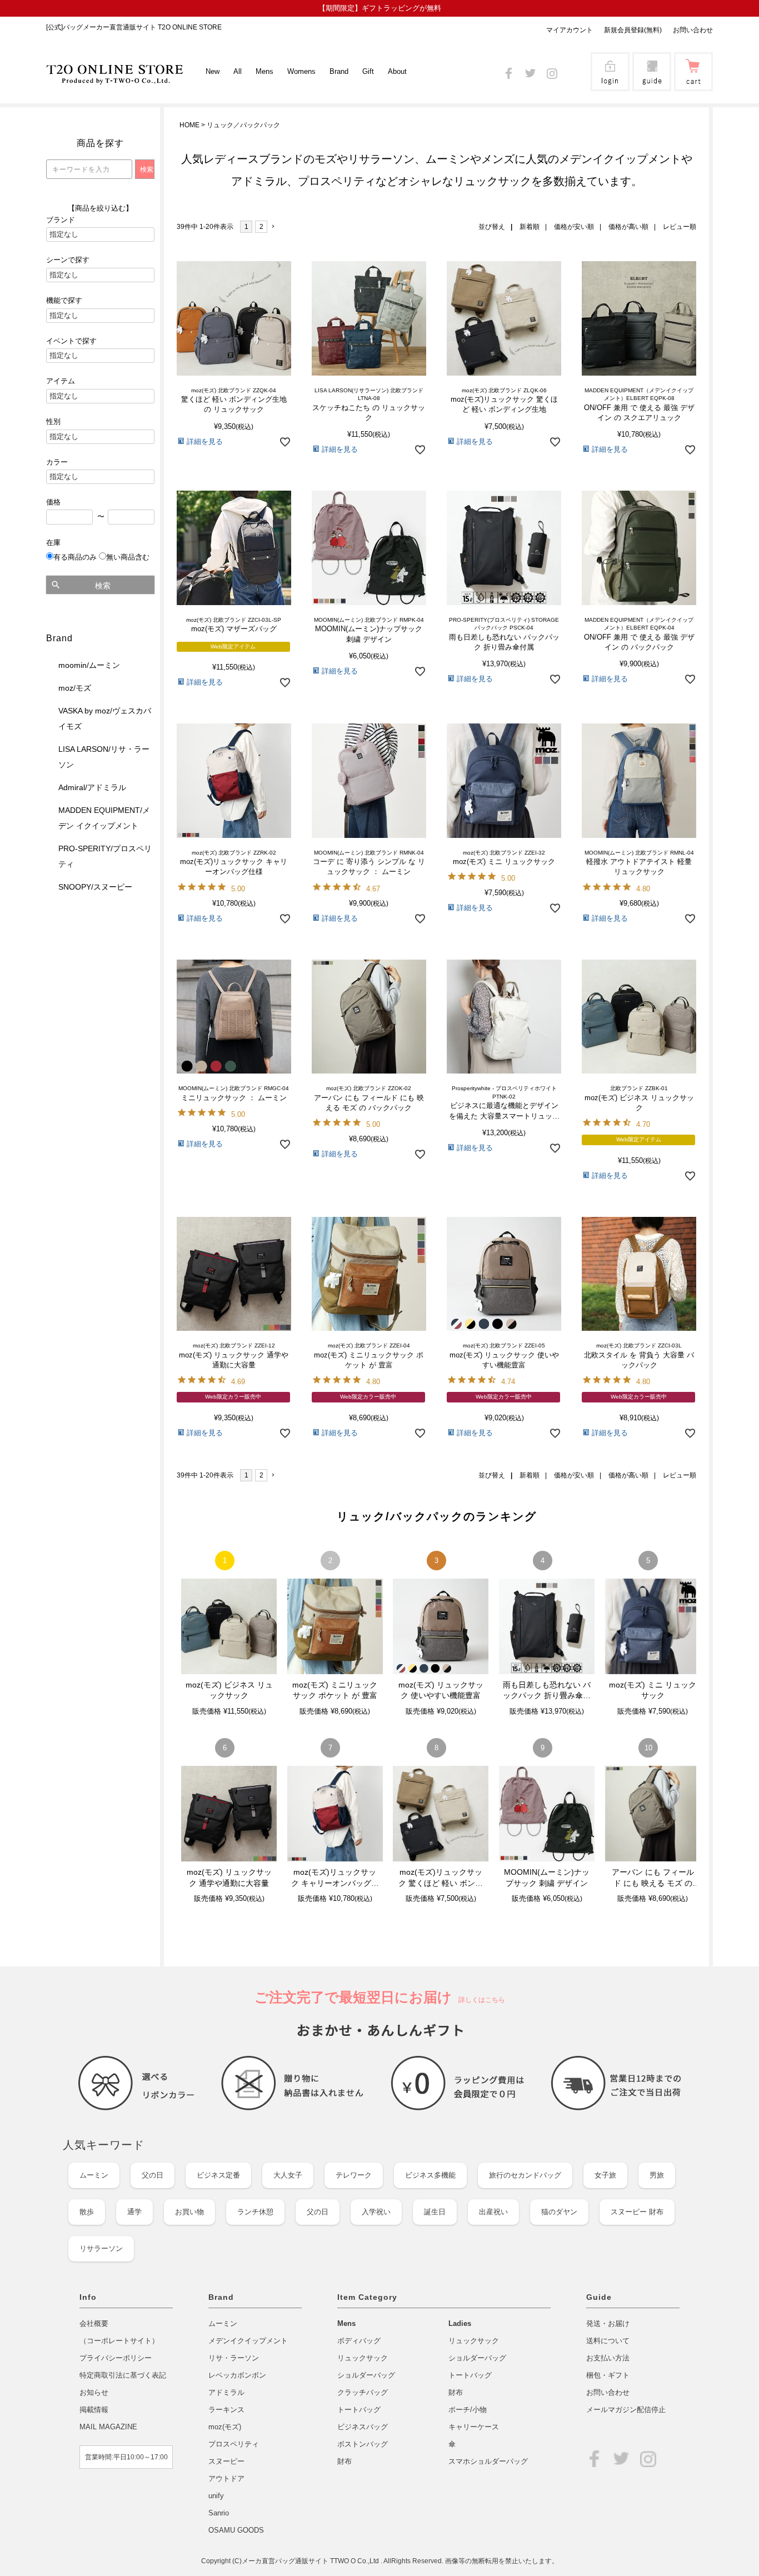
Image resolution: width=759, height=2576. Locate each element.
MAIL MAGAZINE (108, 2427)
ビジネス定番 (218, 2175)
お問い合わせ (693, 30)
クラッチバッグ (363, 2392)
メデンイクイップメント (248, 2341)
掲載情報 (94, 2410)
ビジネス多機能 (430, 2175)
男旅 (657, 2175)
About (397, 71)
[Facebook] (509, 71)
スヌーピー (226, 2461)
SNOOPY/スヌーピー (95, 887)
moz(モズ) (225, 2427)
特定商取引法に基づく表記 (123, 2375)
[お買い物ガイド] (652, 84)
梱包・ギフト (608, 2375)
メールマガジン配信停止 (626, 2410)
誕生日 (435, 2212)
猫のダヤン (559, 2212)
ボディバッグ (359, 2341)
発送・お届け (608, 2323)
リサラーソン (101, 2248)
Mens (346, 2323)
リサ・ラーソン (234, 2358)
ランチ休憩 (255, 2212)
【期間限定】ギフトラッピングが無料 (380, 8)
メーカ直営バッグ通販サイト (286, 2561)
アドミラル (226, 2392)
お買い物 (189, 2212)
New (213, 71)
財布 (344, 2461)
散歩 (87, 2212)
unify (216, 2496)
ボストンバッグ (363, 2444)
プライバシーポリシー (116, 2358)
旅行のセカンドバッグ (525, 2175)
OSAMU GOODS (236, 2530)
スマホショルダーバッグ (488, 2461)
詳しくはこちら (478, 2000)
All (238, 71)
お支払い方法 (608, 2358)
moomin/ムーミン (89, 665)
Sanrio (219, 2513)
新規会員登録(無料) (633, 30)
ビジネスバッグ (363, 2427)
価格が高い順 (628, 227)
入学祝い (376, 2212)
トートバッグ (359, 2410)
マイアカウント (570, 30)
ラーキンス (226, 2410)
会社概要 (94, 2323)
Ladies (460, 2323)
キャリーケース (474, 2427)
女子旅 (605, 2175)
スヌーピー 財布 (637, 2212)
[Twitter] (530, 71)
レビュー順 (680, 227)
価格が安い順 (574, 227)
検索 (103, 586)
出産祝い (493, 2212)
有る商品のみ (75, 557)
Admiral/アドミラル (92, 787)
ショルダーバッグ (366, 2375)
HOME (189, 125)
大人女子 (288, 2175)
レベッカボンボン (237, 2375)
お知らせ (94, 2392)
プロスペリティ (234, 2444)
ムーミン (94, 2175)
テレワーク (354, 2175)
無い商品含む (128, 557)
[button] (276, 227)
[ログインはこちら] (610, 84)
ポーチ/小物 (468, 2410)
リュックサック (363, 2358)
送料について (608, 2341)
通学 (134, 2212)
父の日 (153, 2175)
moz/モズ (75, 688)
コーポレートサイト (119, 2341)
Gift (368, 71)
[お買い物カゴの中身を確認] (693, 84)
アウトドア (226, 2478)
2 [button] (261, 227)
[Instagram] (552, 71)
